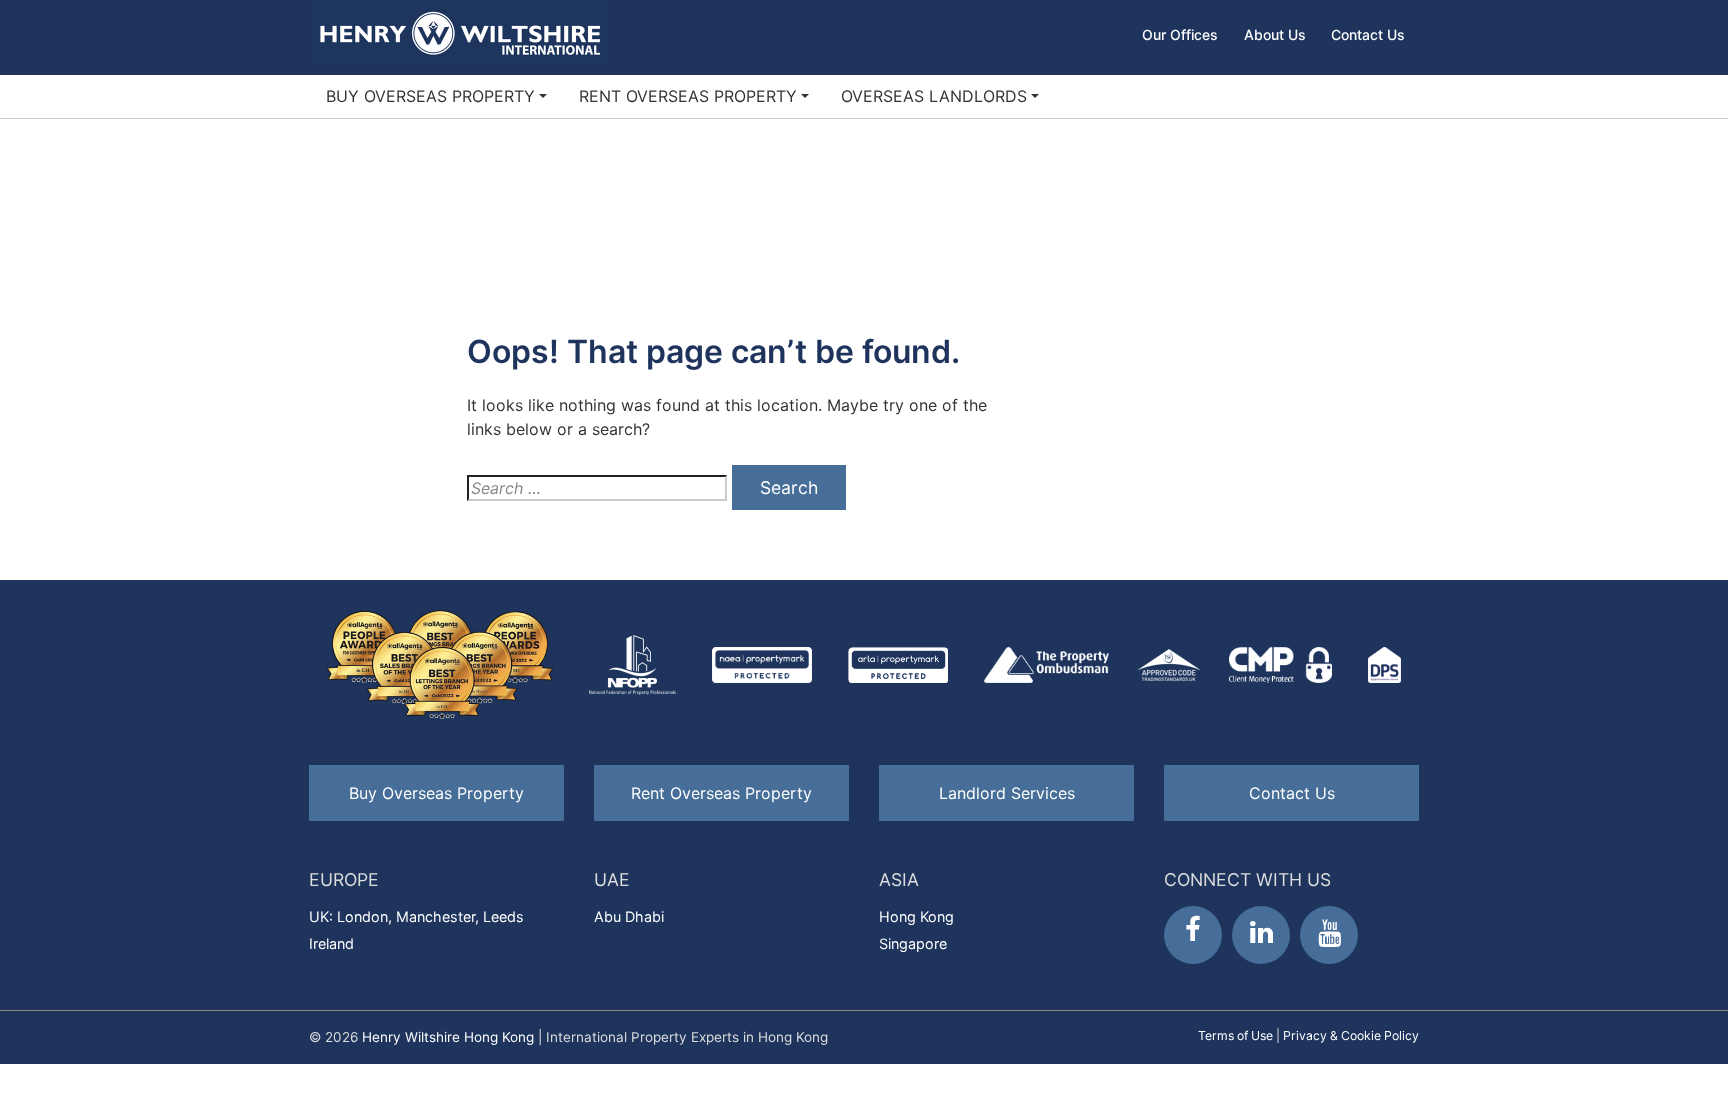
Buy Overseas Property (430, 96)
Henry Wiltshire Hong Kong (448, 1037)
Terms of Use (1235, 1035)
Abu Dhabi (629, 916)
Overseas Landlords (934, 96)
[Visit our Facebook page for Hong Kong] (1193, 935)
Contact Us (1368, 34)
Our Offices (1180, 34)
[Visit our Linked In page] (1261, 935)
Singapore (913, 943)
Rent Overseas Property (688, 96)
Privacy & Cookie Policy (1351, 1035)
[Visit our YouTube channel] (1329, 935)
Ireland (331, 943)
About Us (1275, 34)
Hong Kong (916, 916)
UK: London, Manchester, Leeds (416, 916)
